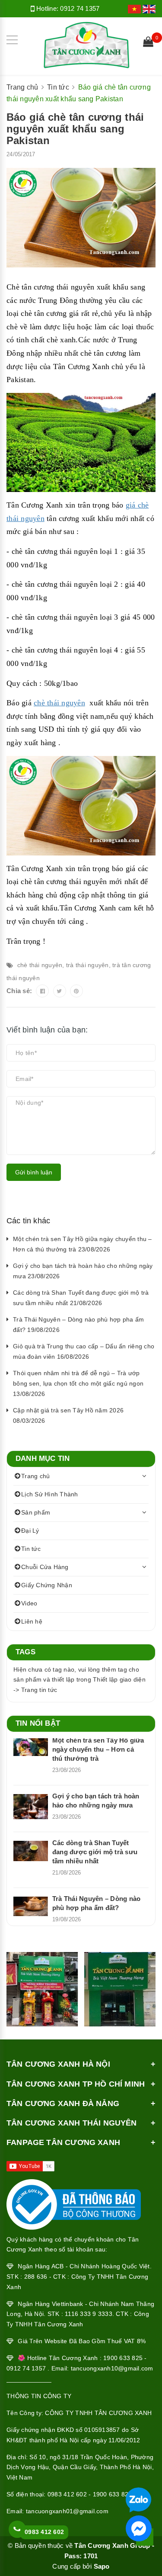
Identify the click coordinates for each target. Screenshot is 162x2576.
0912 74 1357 (80, 8)
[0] (148, 43)
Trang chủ (35, 1476)
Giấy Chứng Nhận (47, 1585)
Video (29, 1603)
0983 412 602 (44, 2532)
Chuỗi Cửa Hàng (45, 1567)
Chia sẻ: (19, 991)
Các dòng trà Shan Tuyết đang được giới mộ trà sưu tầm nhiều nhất (95, 1852)
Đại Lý (30, 1531)
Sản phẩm (36, 1512)
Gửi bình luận (34, 1172)
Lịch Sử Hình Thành (50, 1494)
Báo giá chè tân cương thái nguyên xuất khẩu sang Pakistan (75, 129)
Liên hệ (32, 1621)
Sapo (102, 2566)
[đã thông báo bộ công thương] (74, 2202)
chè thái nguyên (40, 965)
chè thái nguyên (59, 703)
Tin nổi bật (38, 1723)
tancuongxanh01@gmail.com (67, 2511)
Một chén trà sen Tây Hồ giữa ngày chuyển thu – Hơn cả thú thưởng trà (98, 1749)
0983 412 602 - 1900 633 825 (90, 2494)
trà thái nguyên (87, 965)
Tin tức (31, 1549)
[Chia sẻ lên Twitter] (60, 991)
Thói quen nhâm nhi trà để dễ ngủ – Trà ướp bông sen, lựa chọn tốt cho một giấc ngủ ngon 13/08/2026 (78, 1383)
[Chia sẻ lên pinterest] (76, 991)
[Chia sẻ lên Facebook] (42, 991)
